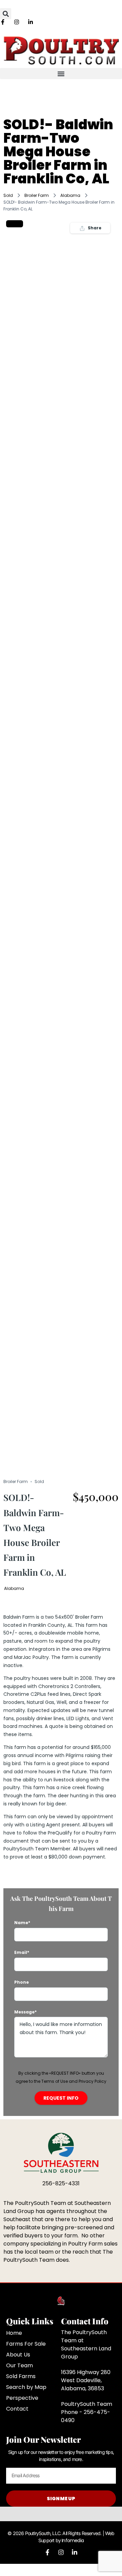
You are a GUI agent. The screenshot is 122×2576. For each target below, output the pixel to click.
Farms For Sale (26, 2344)
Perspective (22, 2398)
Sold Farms (21, 2376)
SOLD (15, 224)
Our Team (19, 2365)
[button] (6, 14)
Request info (61, 2098)
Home (14, 2333)
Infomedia (73, 2540)
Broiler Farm (37, 195)
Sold (8, 195)
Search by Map (26, 2387)
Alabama (70, 195)
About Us (18, 2355)
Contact (17, 2409)
